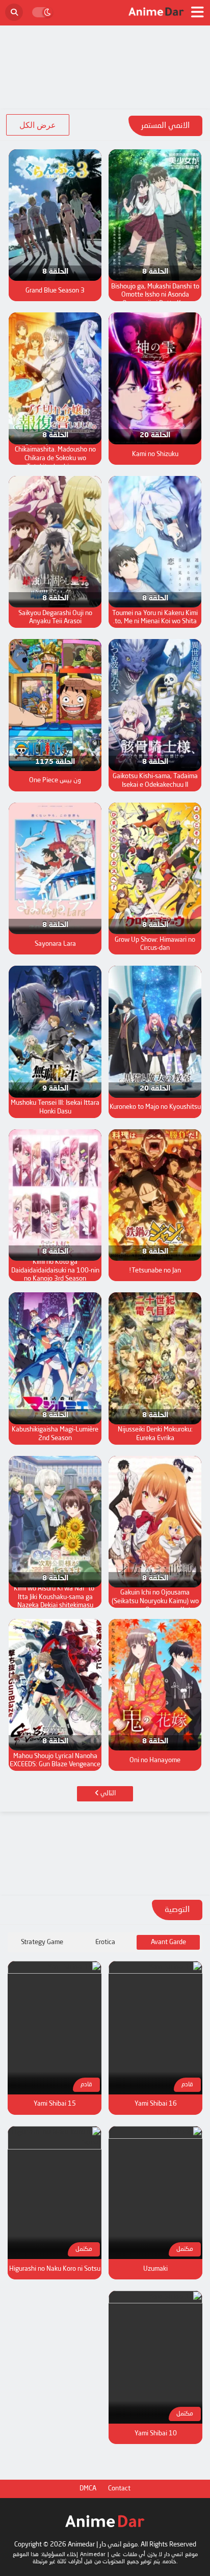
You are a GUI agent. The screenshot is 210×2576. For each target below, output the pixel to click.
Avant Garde (168, 1942)
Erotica (105, 1942)
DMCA (88, 2489)
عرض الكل (38, 125)
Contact (119, 2489)
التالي (107, 1794)
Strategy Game (42, 1942)
